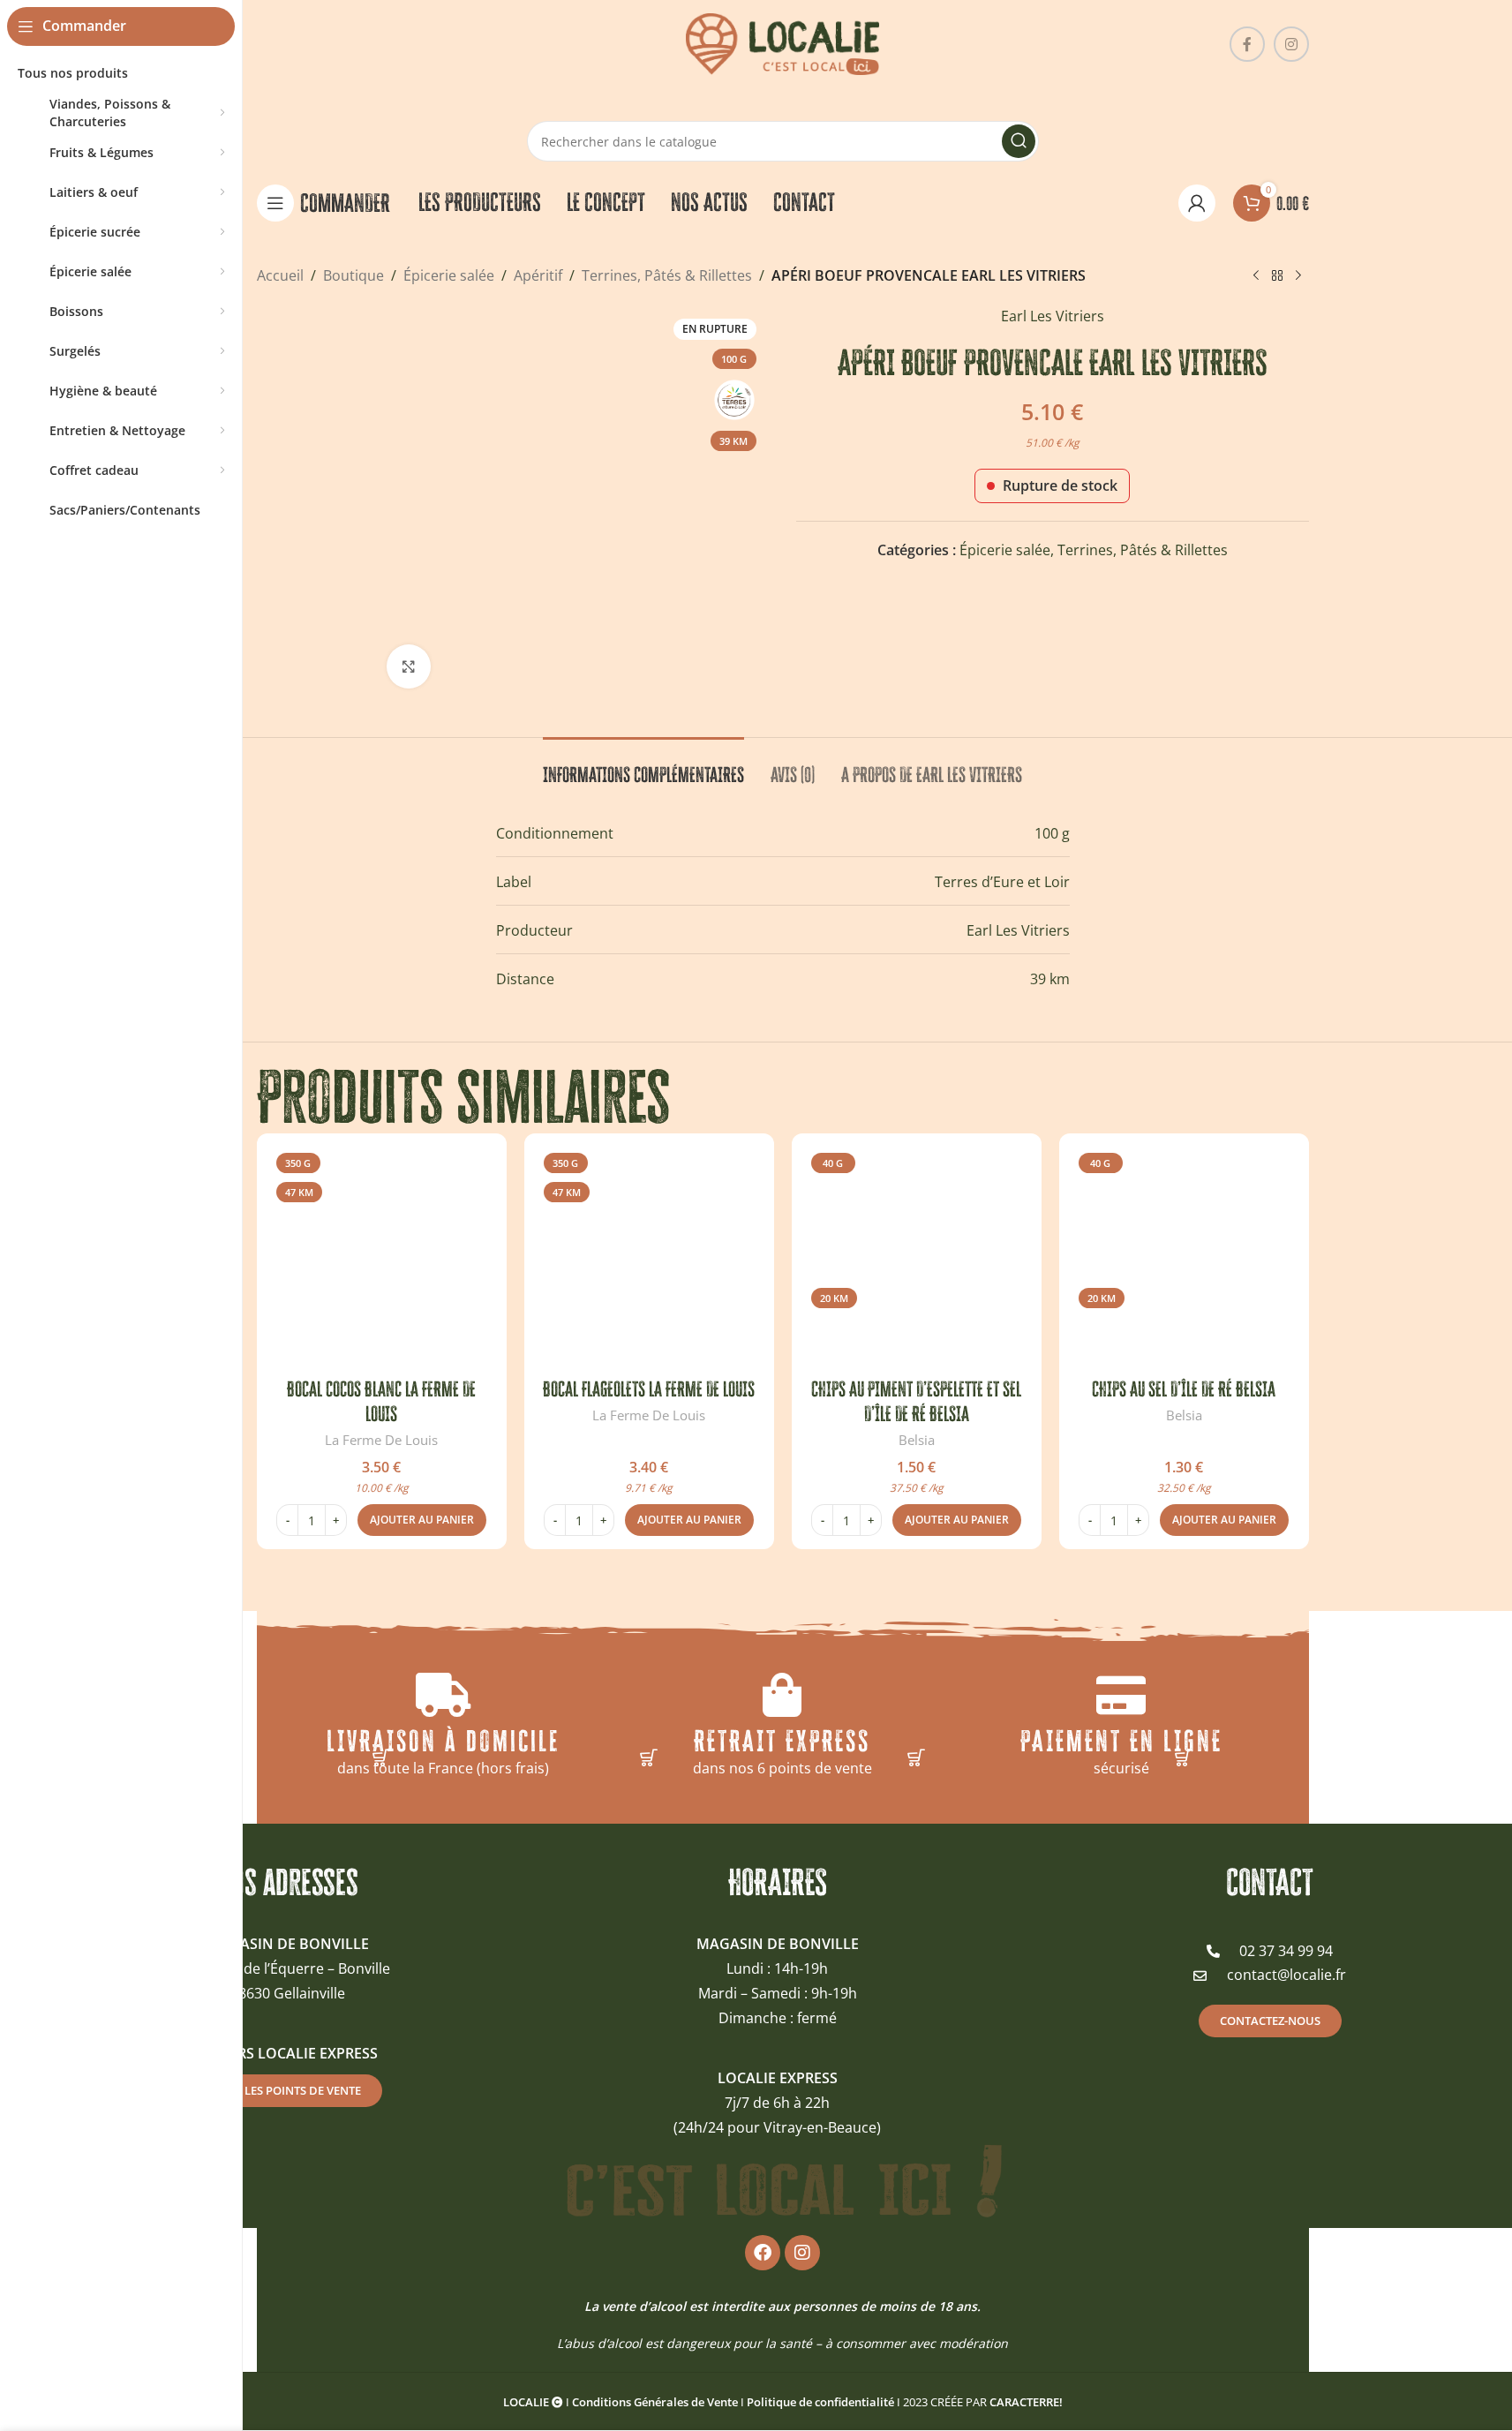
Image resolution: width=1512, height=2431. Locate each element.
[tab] (643, 766)
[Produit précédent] (1256, 276)
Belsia (917, 1440)
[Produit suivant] (1298, 276)
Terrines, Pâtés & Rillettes (667, 275)
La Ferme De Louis (381, 1440)
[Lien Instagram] (1291, 44)
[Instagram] (802, 2253)
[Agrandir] (409, 666)
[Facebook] (763, 2253)
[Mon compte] (1197, 203)
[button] (422, 1520)
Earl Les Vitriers (1053, 316)
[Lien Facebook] (1247, 44)
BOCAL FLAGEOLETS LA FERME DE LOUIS (649, 1389)
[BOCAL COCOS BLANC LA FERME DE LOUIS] (382, 1258)
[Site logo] (782, 42)
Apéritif (538, 275)
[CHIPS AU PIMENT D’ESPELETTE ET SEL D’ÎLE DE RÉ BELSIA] (917, 1258)
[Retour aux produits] (1277, 276)
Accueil (280, 275)
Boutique (354, 275)
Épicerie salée (449, 275)
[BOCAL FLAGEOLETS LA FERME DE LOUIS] (649, 1258)
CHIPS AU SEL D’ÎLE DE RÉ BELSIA (1184, 1389)
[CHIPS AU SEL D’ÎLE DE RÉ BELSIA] (1184, 1258)
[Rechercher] (1019, 141)
